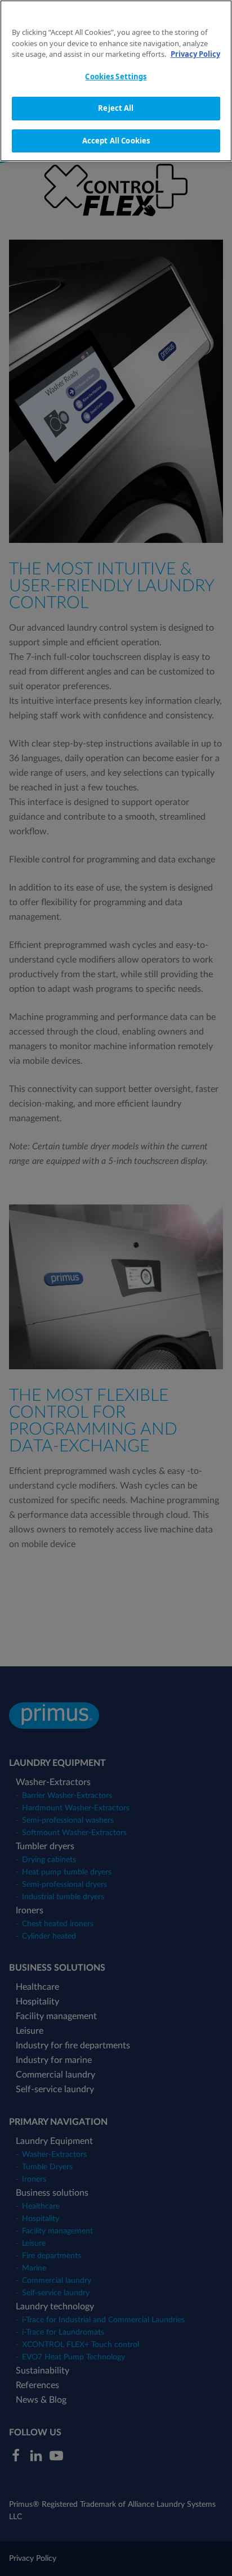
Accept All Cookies (116, 141)
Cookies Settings (116, 77)
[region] (116, 81)
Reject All (116, 108)
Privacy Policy (195, 54)
